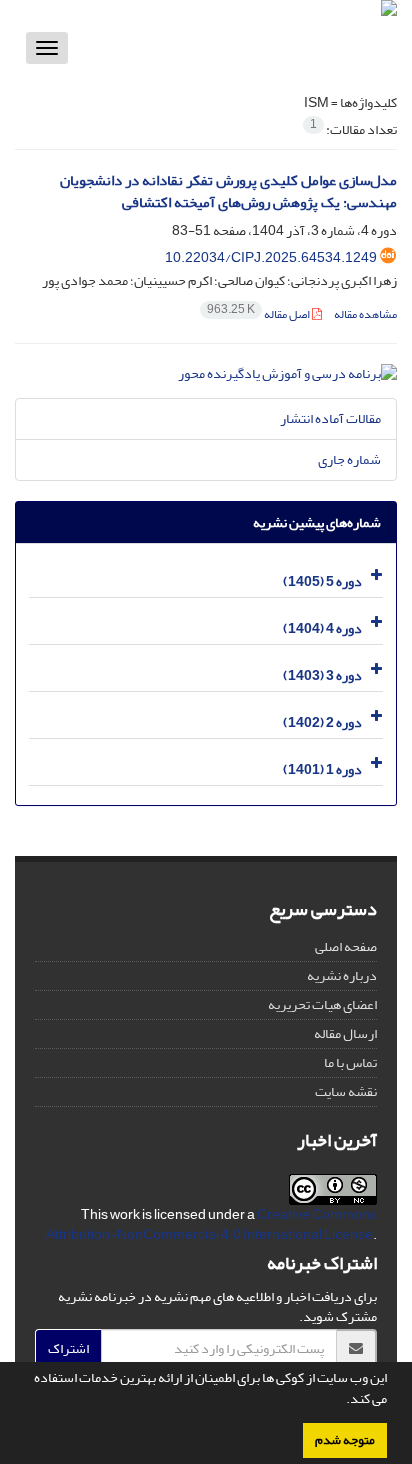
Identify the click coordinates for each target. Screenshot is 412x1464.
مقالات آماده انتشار (330, 418)
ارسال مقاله (345, 1033)
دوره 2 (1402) (322, 722)
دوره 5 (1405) (322, 581)
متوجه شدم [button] (345, 1440)
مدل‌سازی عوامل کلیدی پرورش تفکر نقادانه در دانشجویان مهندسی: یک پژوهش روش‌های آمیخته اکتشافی (228, 192)
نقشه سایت (346, 1091)
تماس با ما (350, 1062)
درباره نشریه (342, 975)
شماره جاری (349, 459)
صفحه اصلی (346, 946)
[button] (341, 1401)
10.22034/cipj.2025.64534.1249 (271, 257)
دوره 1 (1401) (322, 769)
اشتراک (68, 1348)
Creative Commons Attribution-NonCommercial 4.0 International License (211, 1224)
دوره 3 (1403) (322, 675)
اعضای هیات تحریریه (322, 1004)
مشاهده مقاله (365, 314)
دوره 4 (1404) (322, 628)
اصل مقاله (259, 314)
